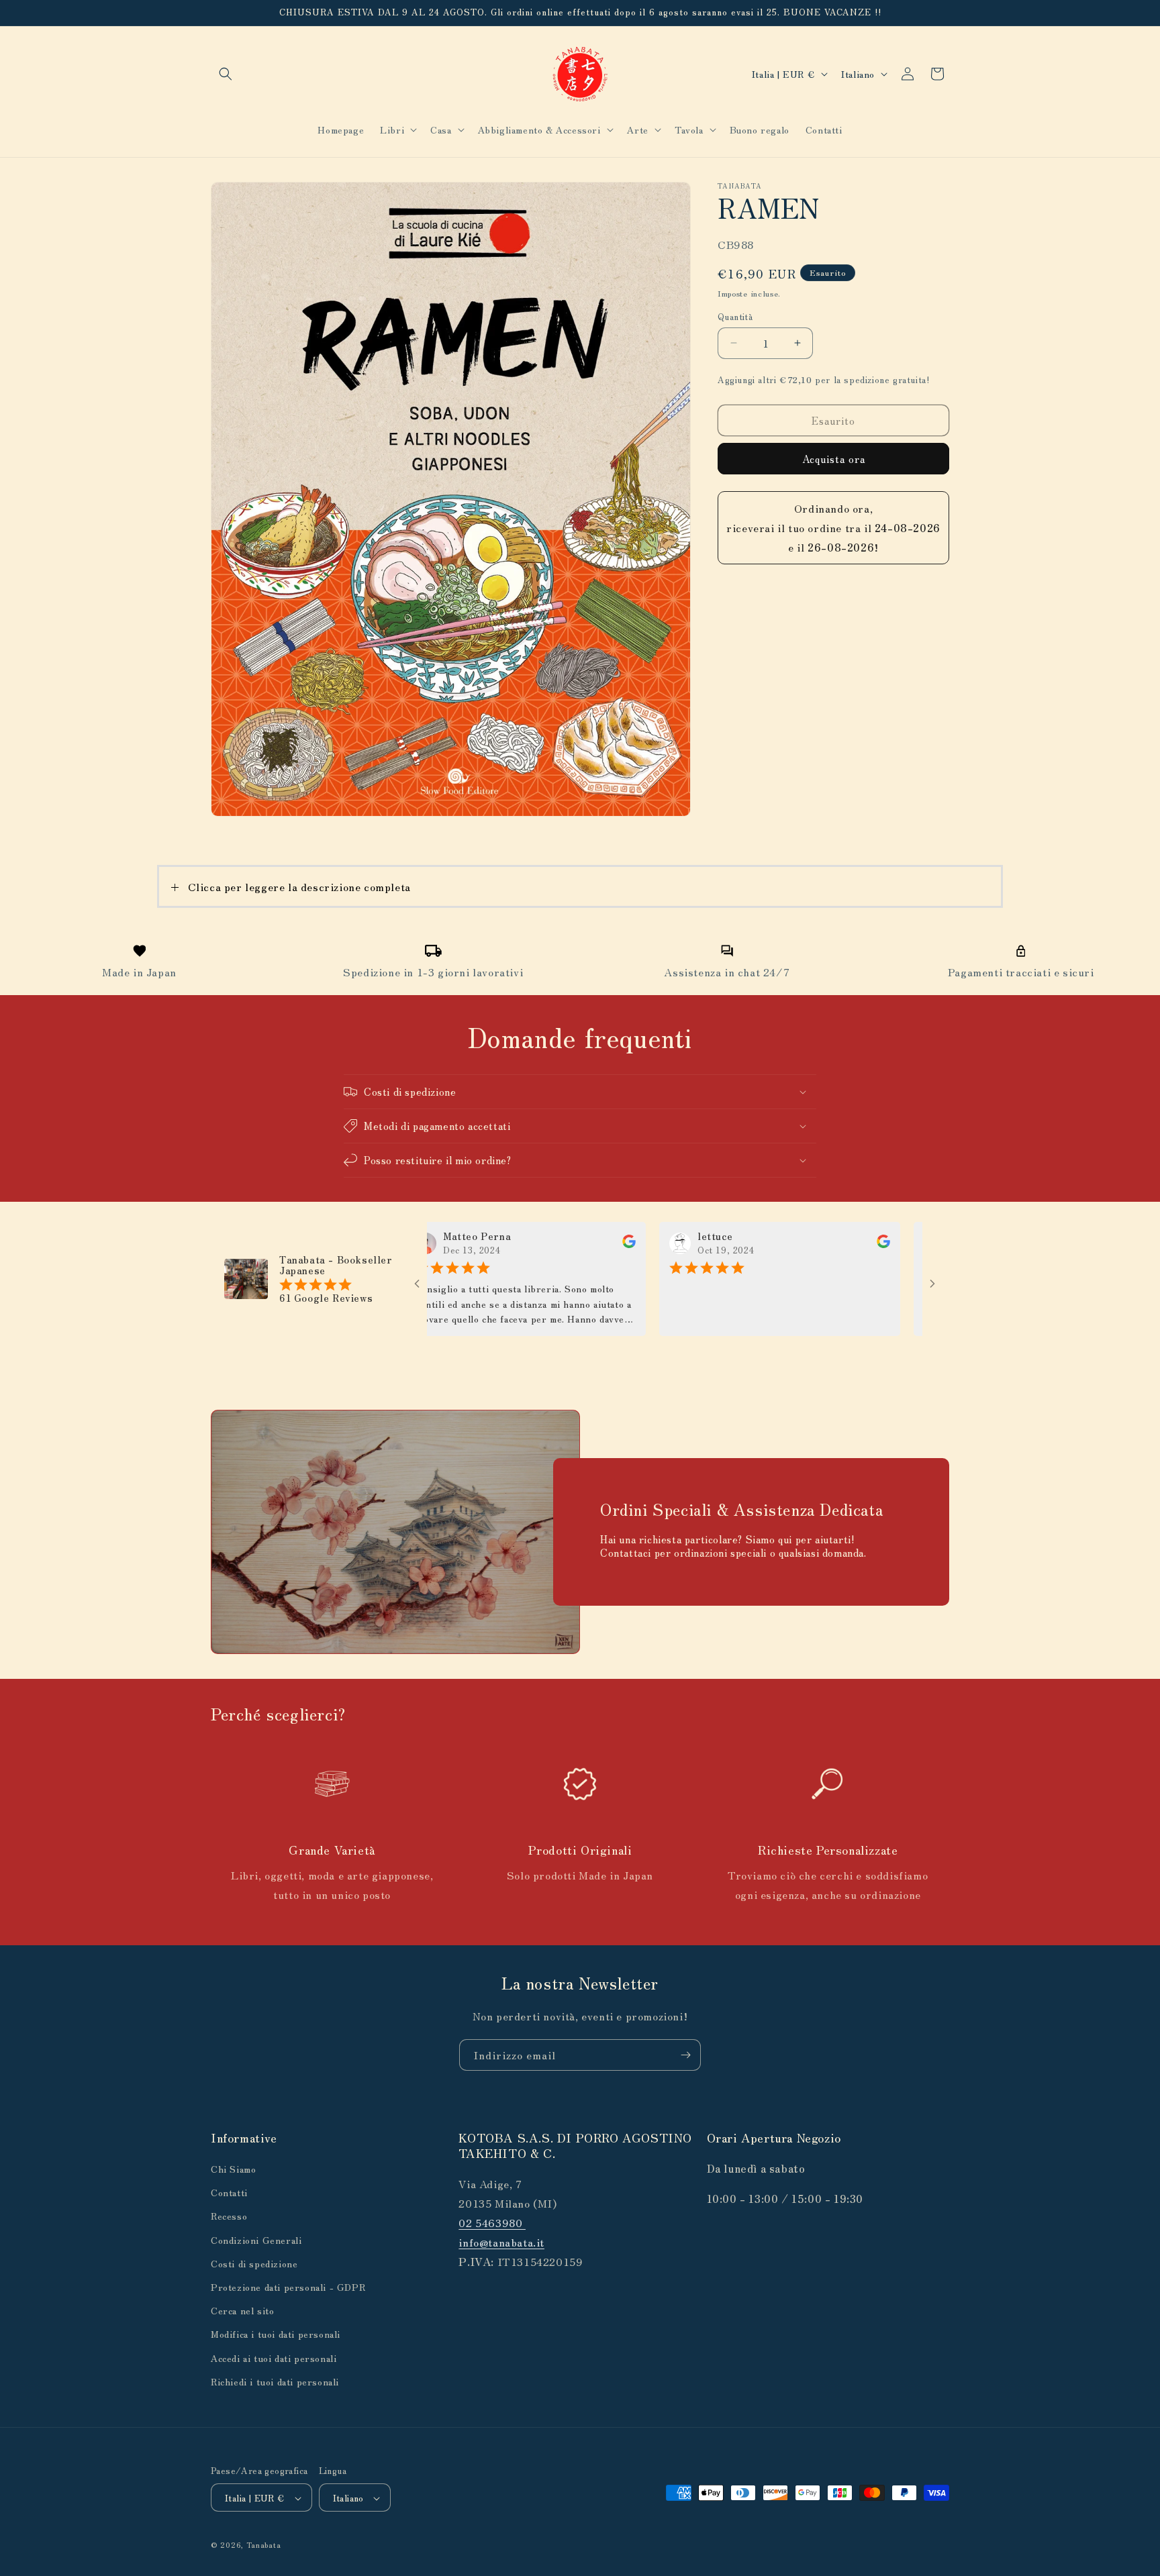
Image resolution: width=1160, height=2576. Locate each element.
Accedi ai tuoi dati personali (274, 2358)
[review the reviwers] (561, 1244)
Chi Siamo (233, 2169)
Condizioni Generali (256, 2240)
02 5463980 (492, 2222)
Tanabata (264, 2545)
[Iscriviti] (685, 2055)
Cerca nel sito (242, 2310)
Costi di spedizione (254, 2263)
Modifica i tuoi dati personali (276, 2334)
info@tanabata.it (501, 2242)
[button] (226, 74)
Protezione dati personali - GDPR (288, 2287)
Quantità (735, 316)
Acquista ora (834, 459)
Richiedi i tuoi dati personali (275, 2381)
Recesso (229, 2216)
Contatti (229, 2192)
